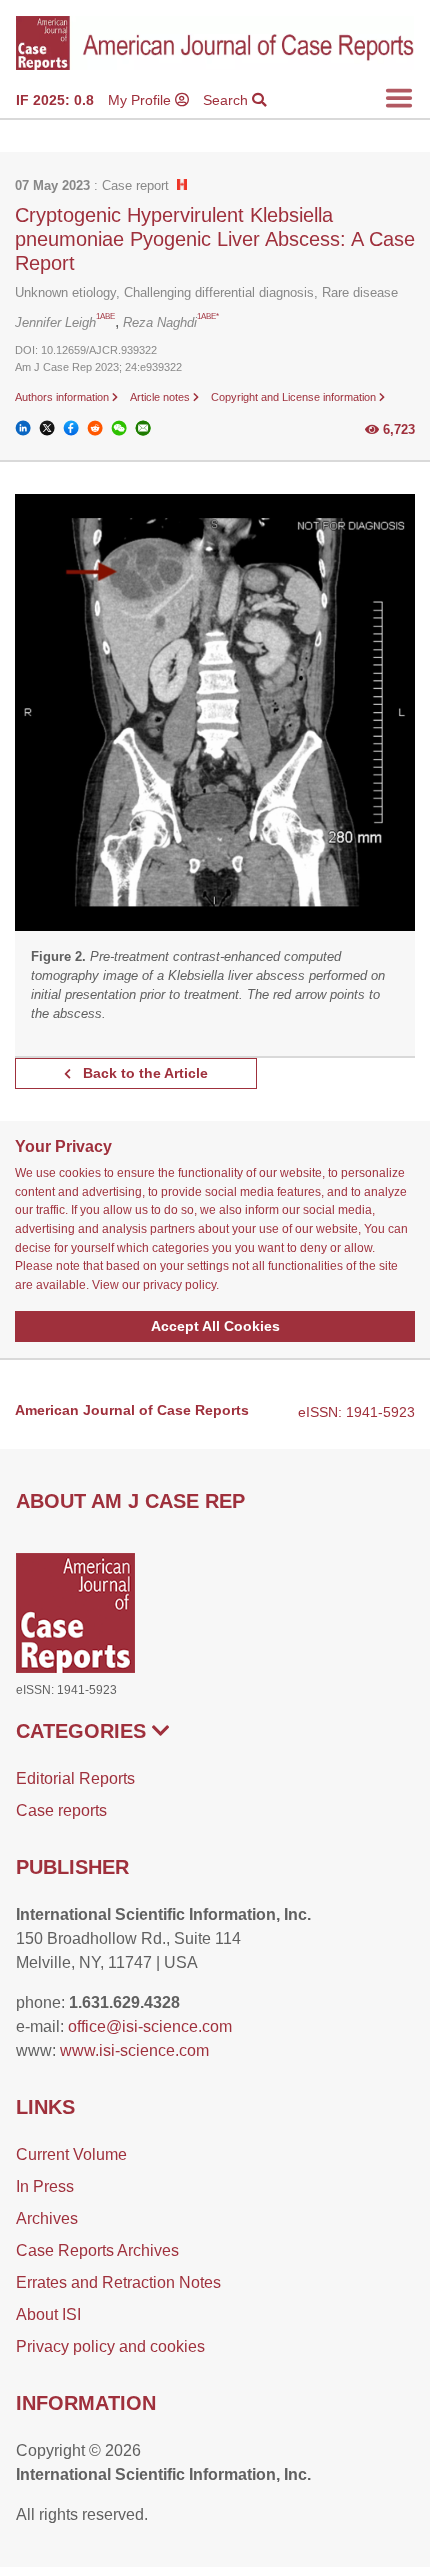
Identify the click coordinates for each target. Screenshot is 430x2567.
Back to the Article (143, 1073)
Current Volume (71, 2154)
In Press (45, 2186)
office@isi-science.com (150, 2026)
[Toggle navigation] (399, 98)
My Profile (141, 100)
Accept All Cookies (215, 1326)
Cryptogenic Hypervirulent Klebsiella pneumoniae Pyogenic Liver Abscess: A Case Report (215, 239)
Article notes (161, 397)
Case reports (61, 1810)
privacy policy (179, 1285)
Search (227, 100)
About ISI (48, 2314)
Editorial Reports (75, 1778)
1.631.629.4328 (124, 2002)
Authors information (63, 397)
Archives (47, 2218)
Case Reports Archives (97, 2250)
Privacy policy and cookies (110, 2346)
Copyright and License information (295, 397)
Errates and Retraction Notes (118, 2282)
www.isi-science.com (134, 2050)
